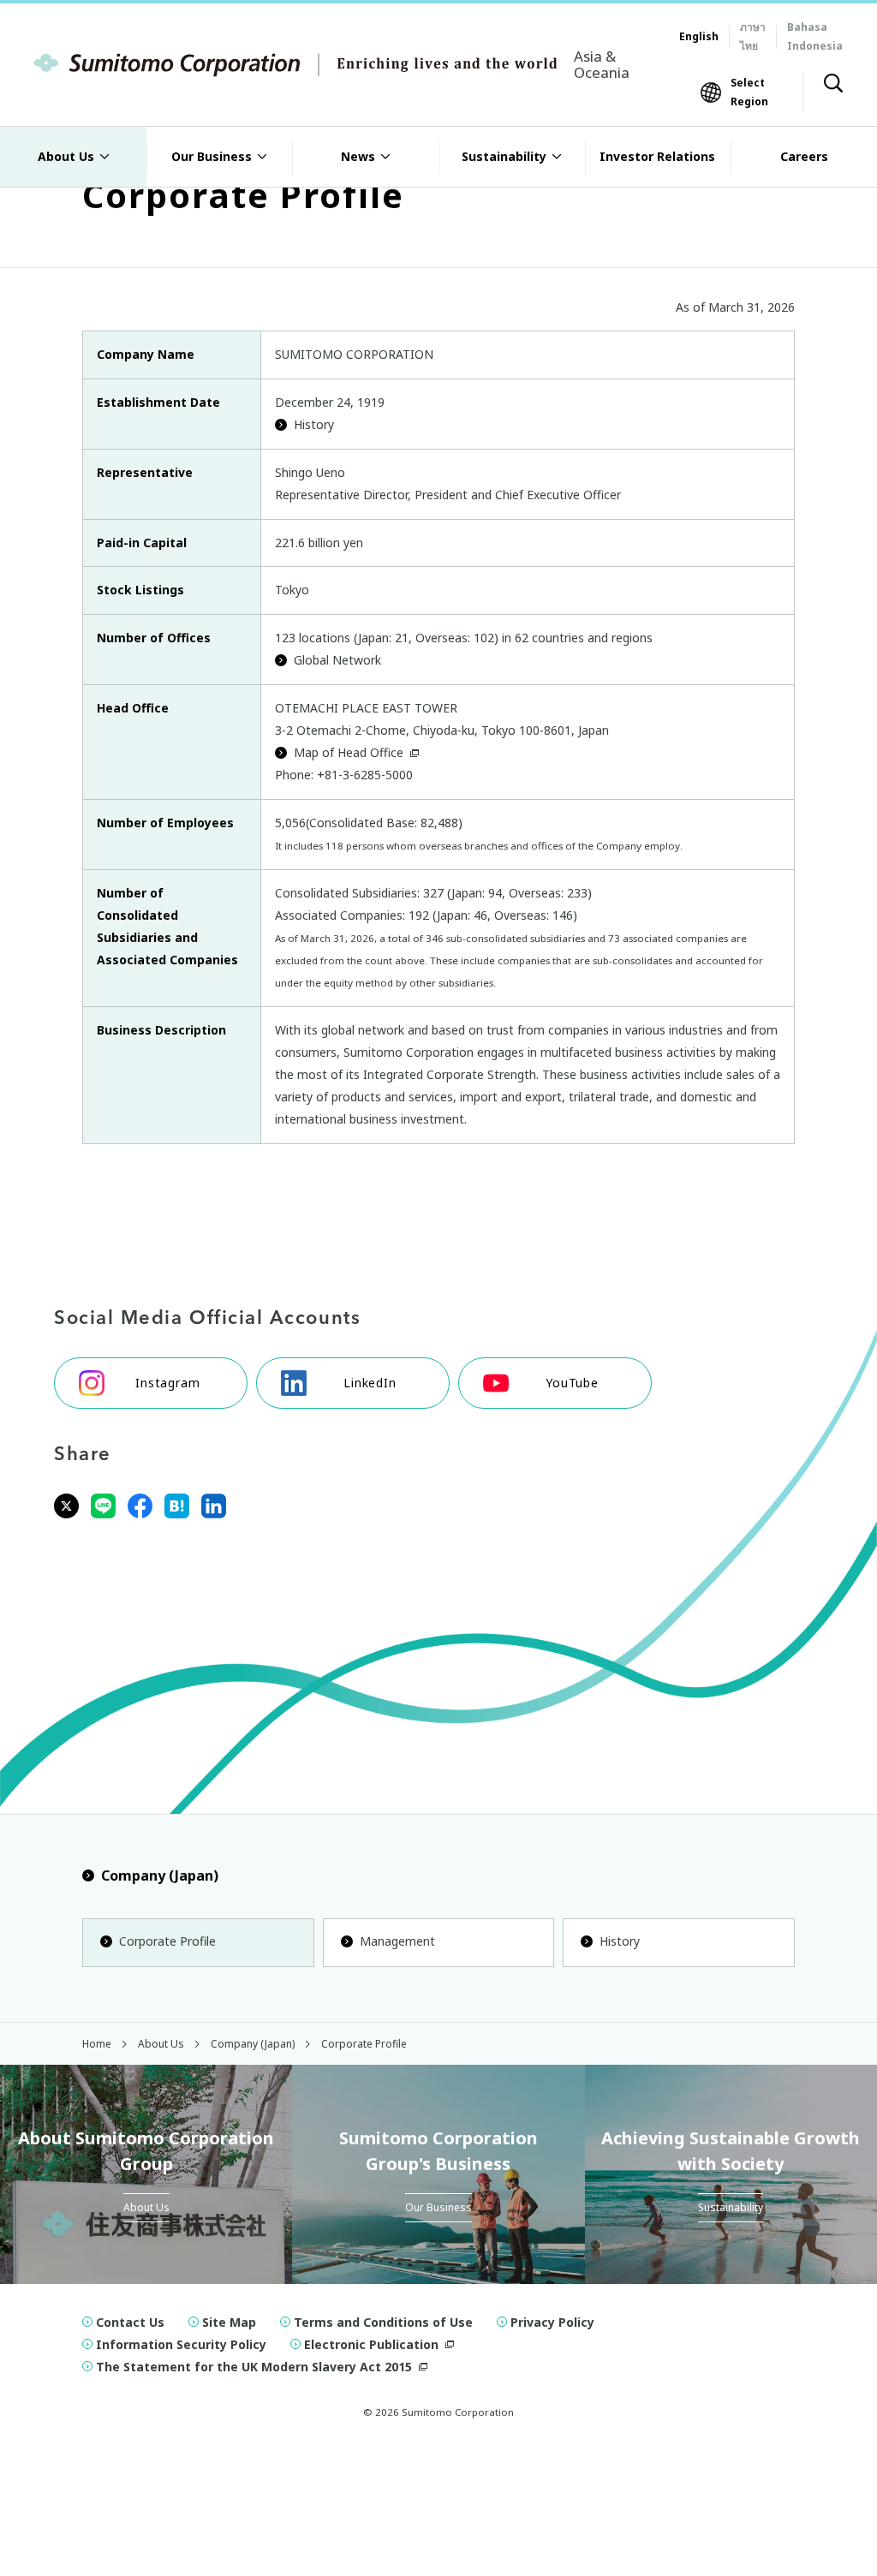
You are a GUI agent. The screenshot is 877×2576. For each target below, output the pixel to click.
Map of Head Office (349, 752)
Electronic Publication (371, 2344)
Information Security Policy (181, 2344)
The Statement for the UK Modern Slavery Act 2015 (254, 2367)
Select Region (749, 92)
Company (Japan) (160, 1875)
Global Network (337, 660)
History (314, 424)
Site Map (229, 2322)
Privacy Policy (552, 2322)
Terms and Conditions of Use (383, 2322)
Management (397, 1941)
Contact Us (130, 2322)
